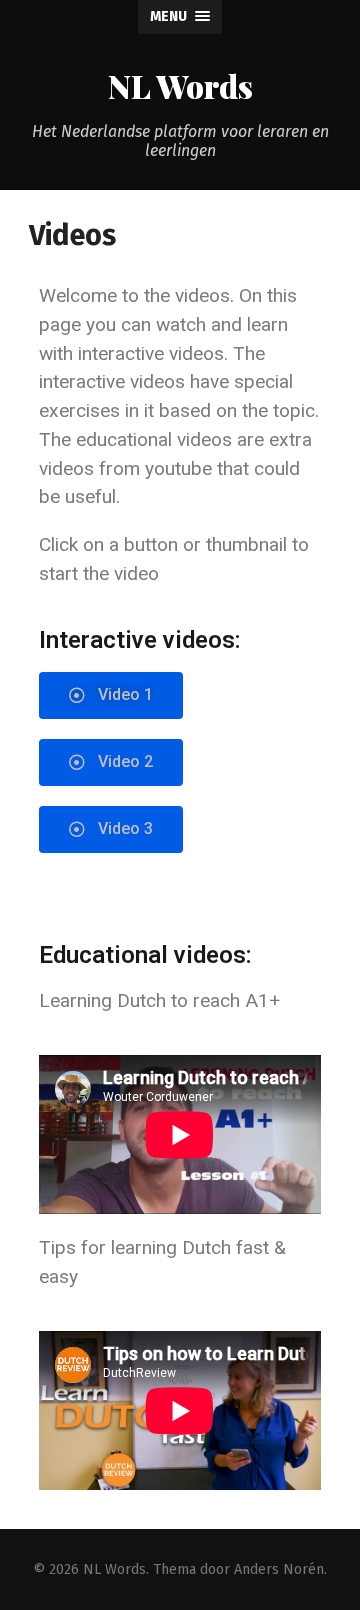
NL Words (180, 85)
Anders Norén (279, 1569)
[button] (111, 695)
